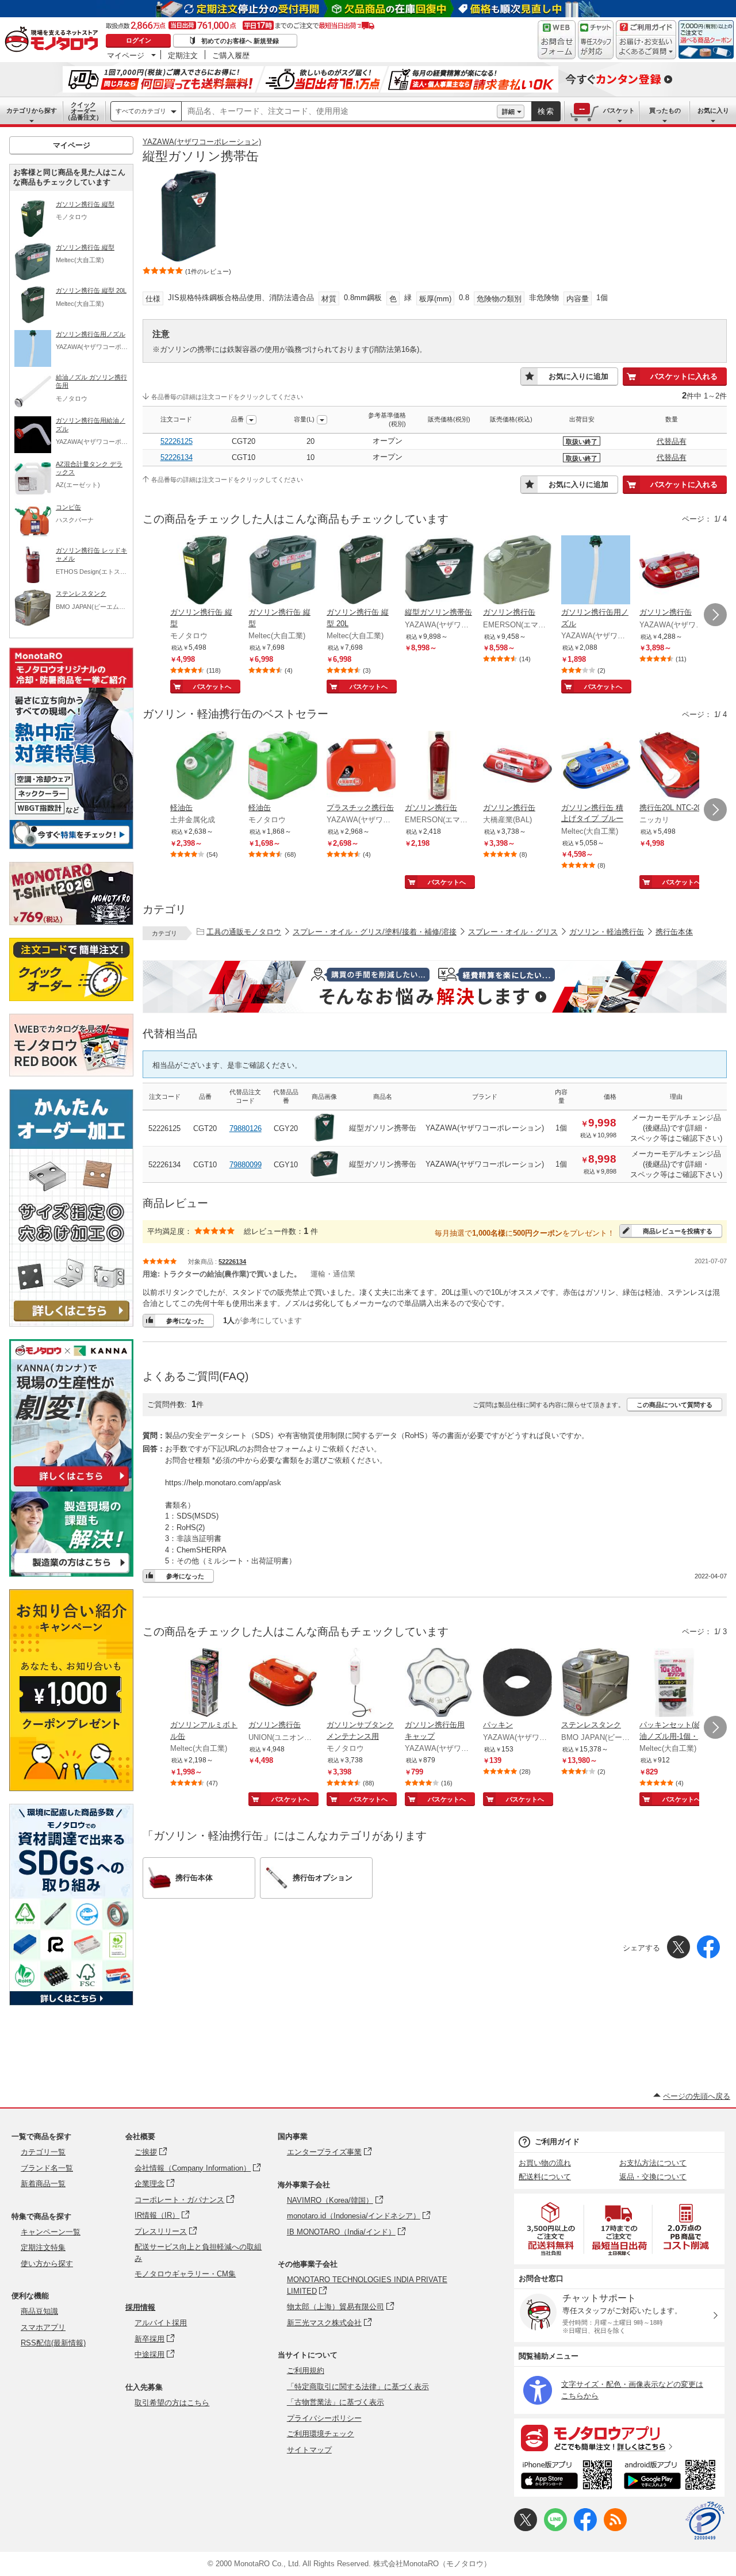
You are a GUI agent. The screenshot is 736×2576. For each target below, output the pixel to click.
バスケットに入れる (684, 376)
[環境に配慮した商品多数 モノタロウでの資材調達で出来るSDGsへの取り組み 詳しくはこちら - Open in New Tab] (71, 2002)
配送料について (545, 2177)
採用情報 (140, 2307)
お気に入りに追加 (578, 376)
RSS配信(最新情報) (53, 2343)
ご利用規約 (306, 2370)
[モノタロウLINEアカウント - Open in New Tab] (555, 2529)
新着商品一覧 (43, 2184)
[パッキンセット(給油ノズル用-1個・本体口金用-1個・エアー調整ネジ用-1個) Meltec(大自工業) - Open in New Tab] (674, 1684)
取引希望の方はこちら (172, 2403)
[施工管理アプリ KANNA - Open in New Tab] (71, 1486)
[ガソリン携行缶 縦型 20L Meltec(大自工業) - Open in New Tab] (361, 571)
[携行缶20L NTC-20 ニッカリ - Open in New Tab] (674, 766)
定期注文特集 (43, 2247)
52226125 (177, 441)
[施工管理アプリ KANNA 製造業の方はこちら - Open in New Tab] (71, 1573)
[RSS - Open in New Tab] (615, 2529)
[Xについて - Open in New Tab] (526, 2529)
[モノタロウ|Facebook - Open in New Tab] (585, 2529)
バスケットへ (212, 687)
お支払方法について (653, 2163)
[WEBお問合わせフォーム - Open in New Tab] (557, 40)
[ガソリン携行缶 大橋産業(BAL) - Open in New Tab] (517, 766)
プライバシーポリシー (324, 2418)
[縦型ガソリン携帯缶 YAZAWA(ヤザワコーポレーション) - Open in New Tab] (439, 571)
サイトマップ (309, 2450)
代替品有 (672, 441)
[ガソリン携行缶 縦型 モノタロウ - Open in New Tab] (205, 571)
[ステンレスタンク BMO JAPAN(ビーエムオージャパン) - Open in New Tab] (596, 1684)
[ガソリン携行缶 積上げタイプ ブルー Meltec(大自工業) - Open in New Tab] (596, 766)
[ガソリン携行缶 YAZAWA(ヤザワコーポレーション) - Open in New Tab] (674, 571)
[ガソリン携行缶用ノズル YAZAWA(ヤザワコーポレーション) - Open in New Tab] (596, 571)
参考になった (185, 1321)
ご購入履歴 (231, 55)
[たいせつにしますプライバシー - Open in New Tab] (705, 2521)
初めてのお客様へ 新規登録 (240, 41)
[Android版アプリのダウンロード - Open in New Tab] (672, 2477)
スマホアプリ (43, 2327)
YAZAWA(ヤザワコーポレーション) (202, 142)
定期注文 (183, 55)
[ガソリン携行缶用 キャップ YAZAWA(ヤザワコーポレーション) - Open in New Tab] (439, 1684)
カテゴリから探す (32, 110)
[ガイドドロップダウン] (646, 47)
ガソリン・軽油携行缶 (607, 932)
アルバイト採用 (161, 2323)
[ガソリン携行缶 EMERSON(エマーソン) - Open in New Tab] (517, 571)
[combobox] (339, 112)
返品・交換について (653, 2177)
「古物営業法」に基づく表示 (336, 2402)
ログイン (139, 40)
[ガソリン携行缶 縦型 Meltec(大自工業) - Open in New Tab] (283, 571)
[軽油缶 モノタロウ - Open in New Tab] (283, 766)
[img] (54, 40)
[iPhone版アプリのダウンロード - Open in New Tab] (567, 2477)
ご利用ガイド (557, 2142)
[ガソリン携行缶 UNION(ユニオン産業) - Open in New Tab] (283, 1684)
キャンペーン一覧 (51, 2232)
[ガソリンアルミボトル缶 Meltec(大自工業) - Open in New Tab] (205, 1684)
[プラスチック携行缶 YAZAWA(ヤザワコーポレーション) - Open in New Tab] (361, 766)
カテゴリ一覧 (43, 2152)
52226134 (177, 457)
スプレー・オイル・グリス (513, 932)
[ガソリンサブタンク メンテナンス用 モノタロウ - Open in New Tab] (361, 1684)
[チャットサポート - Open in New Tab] (596, 40)
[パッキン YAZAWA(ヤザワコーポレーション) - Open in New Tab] (517, 1684)
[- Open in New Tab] (551, 2229)
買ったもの (665, 110)
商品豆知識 (39, 2311)
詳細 (508, 112)
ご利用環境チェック (321, 2434)
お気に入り (713, 110)
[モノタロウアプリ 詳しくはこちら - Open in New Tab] (619, 2437)
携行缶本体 (674, 932)
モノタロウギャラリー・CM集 (185, 2274)
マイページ (126, 55)
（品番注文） (83, 111)
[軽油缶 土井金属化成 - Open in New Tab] (205, 766)
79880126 (246, 1128)
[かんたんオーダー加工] (71, 1323)
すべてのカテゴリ (141, 111)
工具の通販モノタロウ (244, 932)
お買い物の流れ (545, 2163)
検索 (546, 111)
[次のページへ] (715, 615)
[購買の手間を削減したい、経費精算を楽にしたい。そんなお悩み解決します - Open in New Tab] (435, 987)
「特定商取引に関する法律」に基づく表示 (358, 2387)
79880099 (246, 1165)
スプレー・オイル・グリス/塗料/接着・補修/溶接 (375, 932)
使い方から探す (47, 2263)
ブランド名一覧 (47, 2168)
